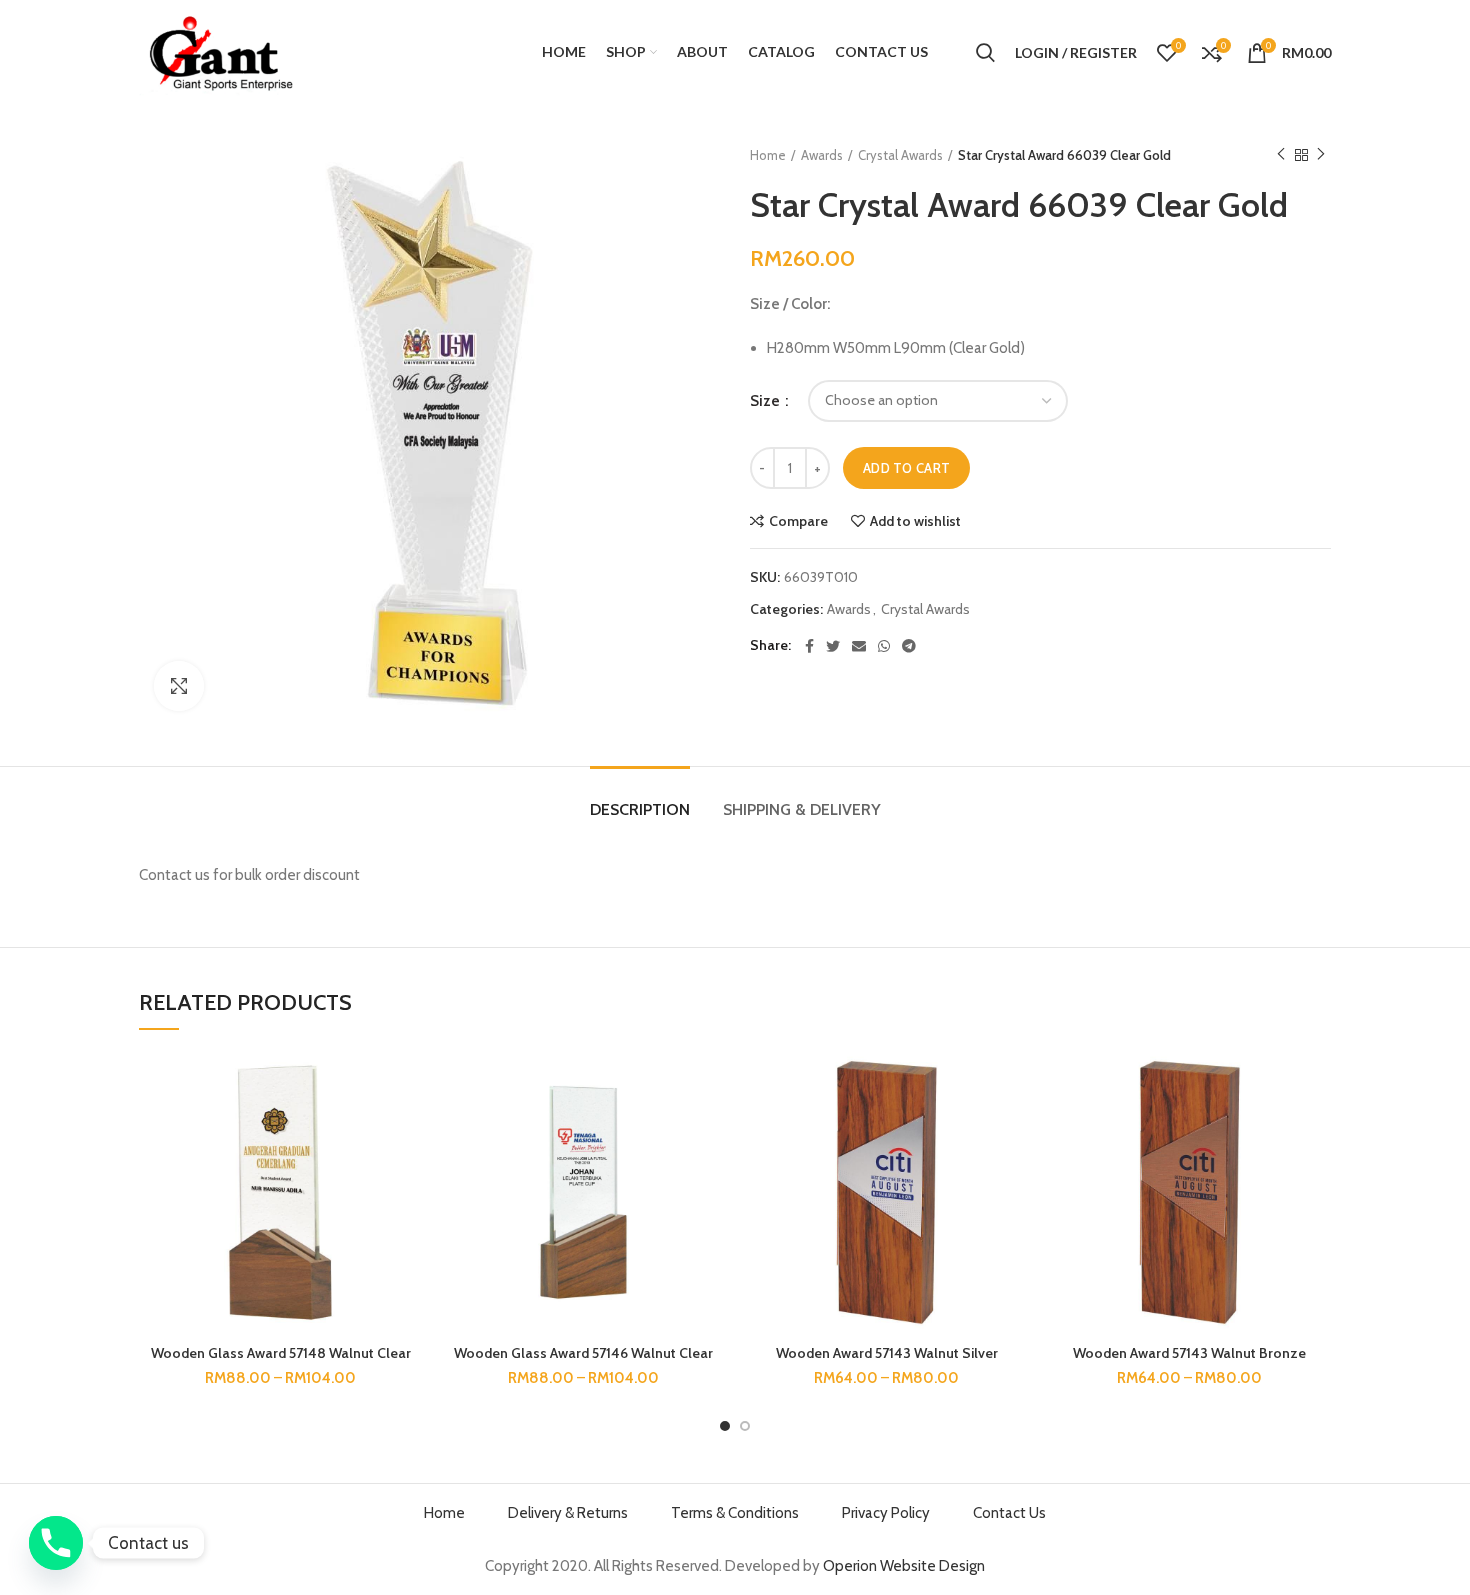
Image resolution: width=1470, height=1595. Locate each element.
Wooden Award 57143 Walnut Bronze (1189, 1353)
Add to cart (906, 468)
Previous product (1281, 155)
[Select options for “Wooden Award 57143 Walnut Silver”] (1013, 1128)
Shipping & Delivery (802, 809)
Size (766, 401)
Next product (1321, 155)
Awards (822, 155)
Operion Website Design (904, 1566)
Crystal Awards (900, 155)
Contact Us (1009, 1513)
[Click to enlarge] (179, 686)
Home (768, 155)
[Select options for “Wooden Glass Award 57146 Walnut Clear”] (710, 1128)
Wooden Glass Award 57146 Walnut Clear (583, 1353)
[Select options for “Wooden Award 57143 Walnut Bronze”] (1316, 1128)
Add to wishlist (915, 521)
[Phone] (56, 1543)
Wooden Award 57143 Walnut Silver (887, 1353)
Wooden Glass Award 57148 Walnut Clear (281, 1353)
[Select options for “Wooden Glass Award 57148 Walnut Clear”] (407, 1128)
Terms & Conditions (735, 1513)
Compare (798, 521)
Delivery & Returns (568, 1513)
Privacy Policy (886, 1513)
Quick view (407, 1173)
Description (640, 809)
